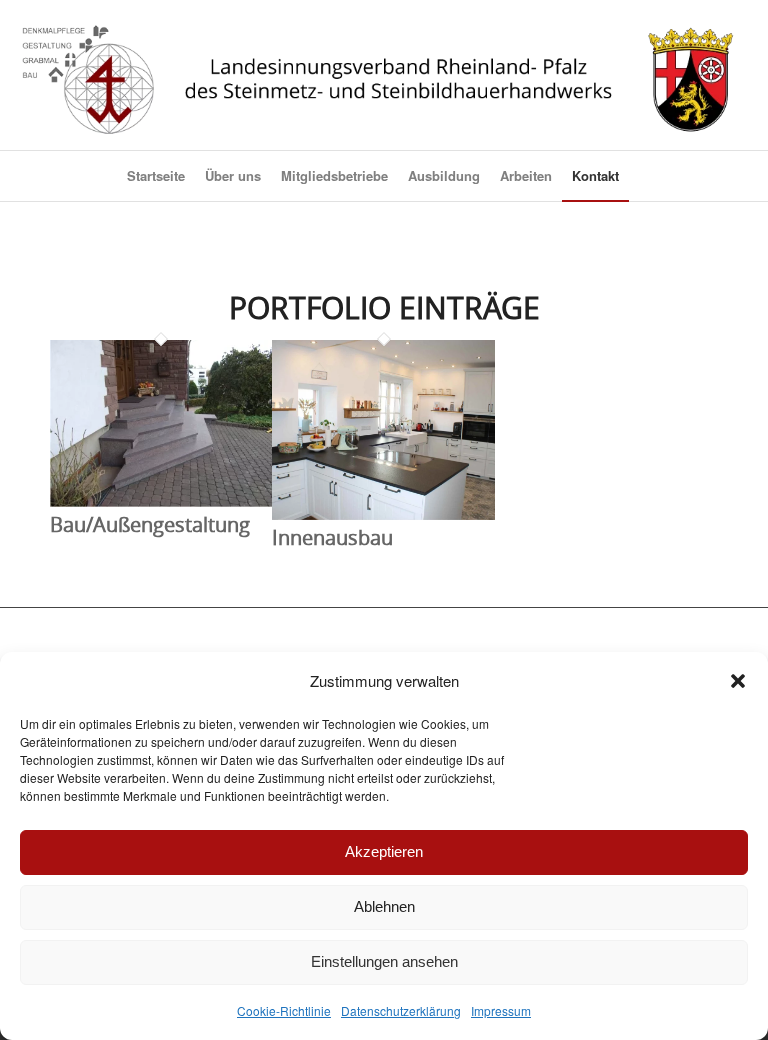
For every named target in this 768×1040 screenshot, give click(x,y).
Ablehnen (384, 906)
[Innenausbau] (383, 512)
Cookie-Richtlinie (284, 1010)
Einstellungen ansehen (384, 961)
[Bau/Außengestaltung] (161, 499)
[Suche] (640, 176)
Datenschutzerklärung (401, 1010)
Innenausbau (332, 537)
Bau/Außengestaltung (150, 524)
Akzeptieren (384, 851)
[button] (738, 681)
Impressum (501, 1010)
